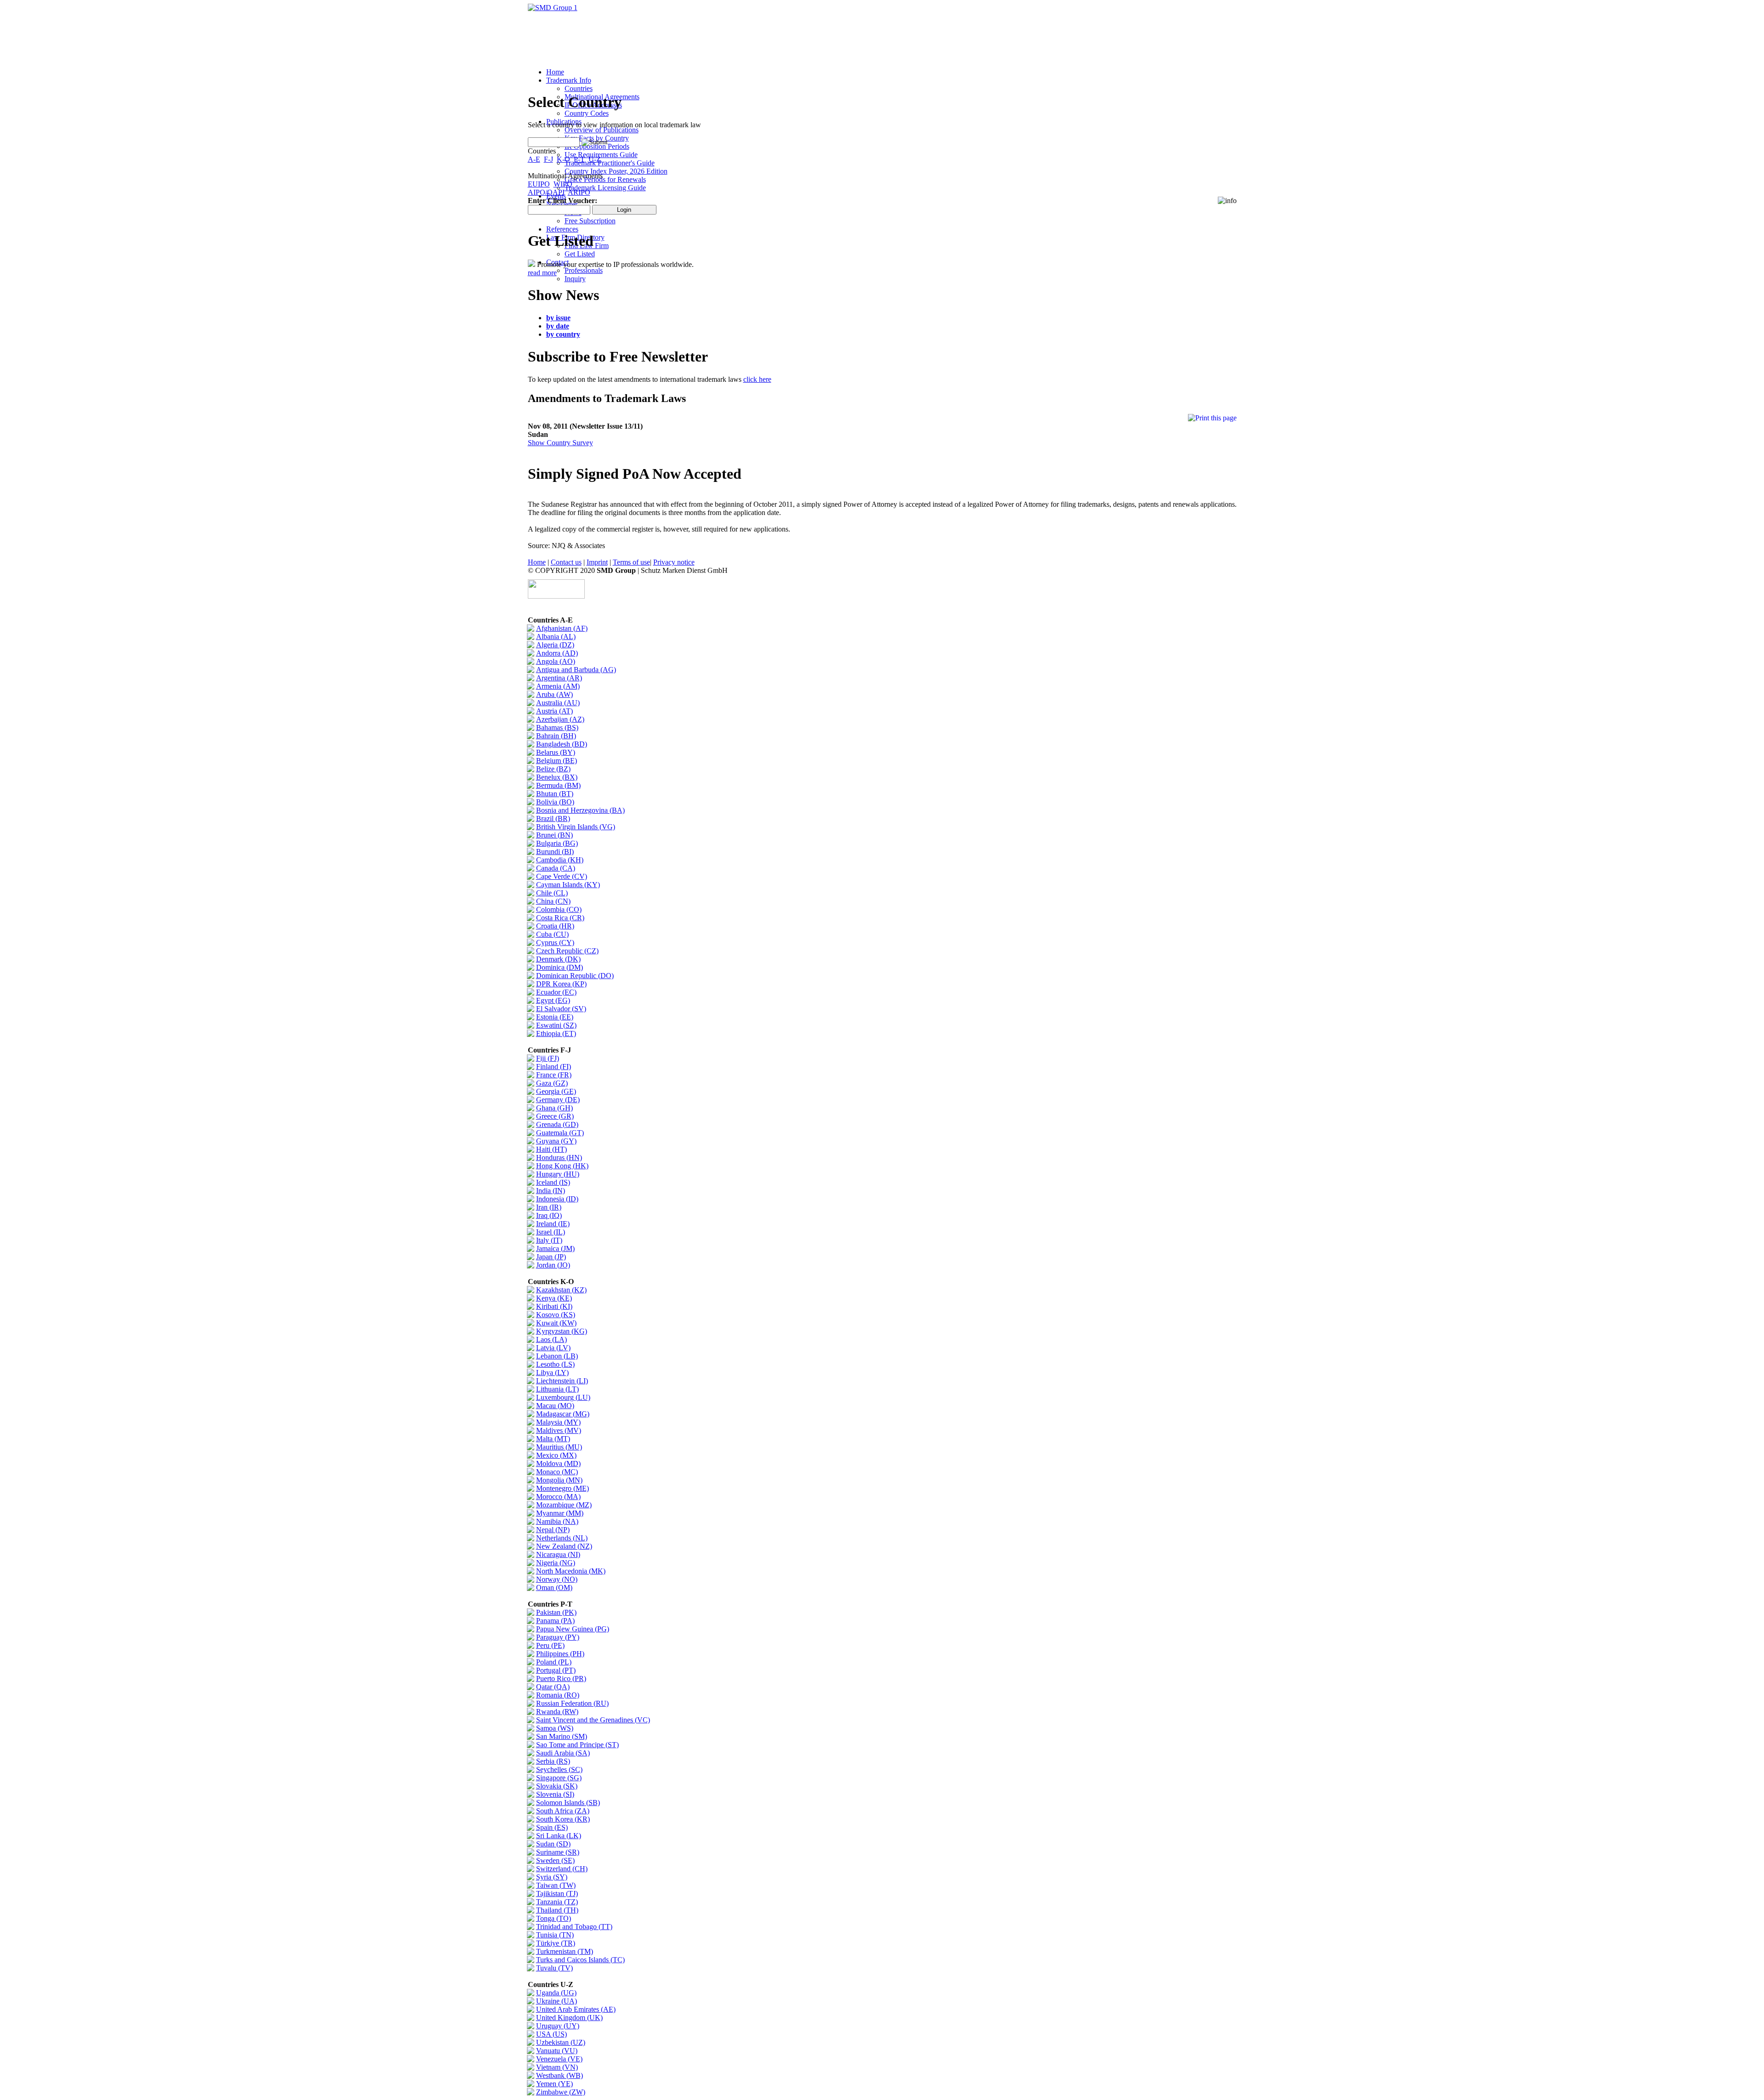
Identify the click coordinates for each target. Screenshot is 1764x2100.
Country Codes (587, 113)
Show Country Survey (560, 443)
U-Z (595, 159)
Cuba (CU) (552, 934)
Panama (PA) (555, 1621)
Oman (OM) (554, 1588)
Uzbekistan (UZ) (561, 2042)
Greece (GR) (555, 1116)
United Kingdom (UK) (569, 2018)
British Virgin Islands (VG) (576, 827)
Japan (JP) (551, 1257)
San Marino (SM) (562, 1736)
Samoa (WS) (555, 1728)
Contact (557, 262)
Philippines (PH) (560, 1654)
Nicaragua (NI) (558, 1554)
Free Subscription (590, 221)
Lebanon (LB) (557, 1356)
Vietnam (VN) (557, 2067)
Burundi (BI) (555, 852)
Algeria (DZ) (555, 645)
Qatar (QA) (553, 1687)
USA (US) (551, 2034)
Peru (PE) (550, 1645)
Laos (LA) (551, 1339)
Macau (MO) (555, 1406)
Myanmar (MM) (560, 1513)
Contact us (566, 562)
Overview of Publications (602, 130)
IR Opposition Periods (597, 146)
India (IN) (551, 1191)
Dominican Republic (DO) (575, 976)
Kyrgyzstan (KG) (562, 1331)
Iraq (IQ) (549, 1215)
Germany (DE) (558, 1100)
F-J (548, 159)
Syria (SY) (552, 1877)
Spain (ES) (552, 1827)
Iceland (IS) (553, 1182)
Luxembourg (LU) (563, 1397)
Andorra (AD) (557, 653)
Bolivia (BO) (555, 802)
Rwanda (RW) (557, 1712)
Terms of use (631, 562)
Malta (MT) (553, 1439)
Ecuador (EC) (556, 992)
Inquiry (575, 279)
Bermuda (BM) (558, 785)
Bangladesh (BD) (562, 744)
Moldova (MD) (558, 1463)
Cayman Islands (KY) (568, 885)
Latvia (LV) (553, 1348)
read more (542, 273)
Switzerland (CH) (562, 1869)
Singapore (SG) (559, 1778)
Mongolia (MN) (559, 1480)
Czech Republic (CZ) (567, 951)
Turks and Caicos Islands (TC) (580, 1960)
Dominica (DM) (560, 967)
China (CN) (553, 901)
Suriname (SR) (558, 1852)
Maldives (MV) (559, 1430)
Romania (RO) (558, 1695)
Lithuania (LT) (557, 1389)
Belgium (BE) (557, 761)
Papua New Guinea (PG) (573, 1629)
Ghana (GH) (554, 1108)
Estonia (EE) (555, 1017)
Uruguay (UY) (558, 2026)
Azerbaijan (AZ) (560, 719)
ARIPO (579, 192)
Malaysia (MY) (558, 1422)
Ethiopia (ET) (556, 1033)
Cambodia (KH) (560, 860)
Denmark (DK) (558, 959)
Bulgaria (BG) (557, 843)
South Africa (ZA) (563, 1811)
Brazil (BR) (553, 818)
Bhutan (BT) (555, 794)
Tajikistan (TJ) (557, 1893)
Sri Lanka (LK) (559, 1836)
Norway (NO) (557, 1579)
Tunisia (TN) (555, 1935)
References (562, 229)
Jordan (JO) (553, 1265)
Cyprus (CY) (555, 942)
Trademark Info (569, 80)
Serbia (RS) (553, 1761)
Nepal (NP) (553, 1530)
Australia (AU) (558, 703)
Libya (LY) (552, 1373)
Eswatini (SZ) (556, 1025)
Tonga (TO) (554, 1918)
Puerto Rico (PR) (561, 1678)
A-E (534, 159)
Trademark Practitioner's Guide (610, 163)
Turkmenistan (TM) (565, 1951)
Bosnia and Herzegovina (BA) (580, 810)
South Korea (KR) (563, 1819)
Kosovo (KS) (556, 1315)
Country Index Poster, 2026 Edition (616, 171)
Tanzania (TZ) (557, 1902)
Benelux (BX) (557, 777)
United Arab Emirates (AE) (576, 2009)
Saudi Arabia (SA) (563, 1753)
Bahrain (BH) (556, 736)
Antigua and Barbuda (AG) (576, 670)
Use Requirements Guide (601, 155)
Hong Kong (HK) (562, 1166)
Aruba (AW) (554, 694)
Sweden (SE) (555, 1860)
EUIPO (539, 184)
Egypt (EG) (553, 1000)
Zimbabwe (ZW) (561, 2092)
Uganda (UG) (556, 1993)
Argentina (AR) (559, 678)
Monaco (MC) (557, 1472)
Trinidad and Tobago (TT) (574, 1927)
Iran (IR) (549, 1207)
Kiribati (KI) (554, 1306)
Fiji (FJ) (548, 1058)
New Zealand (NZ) (564, 1546)
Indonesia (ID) (557, 1199)
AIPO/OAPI (546, 192)
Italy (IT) (549, 1240)
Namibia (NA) (557, 1521)
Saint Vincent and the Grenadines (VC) (593, 1720)
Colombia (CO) (559, 909)
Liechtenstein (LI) (562, 1381)
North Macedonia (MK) (571, 1571)
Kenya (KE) (554, 1298)
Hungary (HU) (558, 1174)
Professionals (584, 270)
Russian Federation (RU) (572, 1703)
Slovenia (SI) (555, 1794)
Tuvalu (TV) (554, 1968)
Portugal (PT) (556, 1670)
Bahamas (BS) (557, 727)
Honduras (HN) (559, 1158)
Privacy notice (674, 562)
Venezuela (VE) (559, 2059)
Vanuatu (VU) (557, 2051)
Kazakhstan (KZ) (561, 1290)
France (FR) (554, 1075)
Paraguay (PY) (558, 1637)
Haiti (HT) (551, 1149)
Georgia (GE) (556, 1091)
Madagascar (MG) (563, 1414)
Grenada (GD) (557, 1124)
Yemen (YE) (554, 2084)
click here (757, 379)
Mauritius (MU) (559, 1447)
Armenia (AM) (558, 686)
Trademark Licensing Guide (605, 188)
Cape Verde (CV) (562, 876)
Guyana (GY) (556, 1141)
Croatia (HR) (555, 926)
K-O (563, 159)
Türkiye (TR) (556, 1943)
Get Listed (580, 254)
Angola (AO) (556, 661)
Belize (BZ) (553, 769)
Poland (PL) (554, 1662)
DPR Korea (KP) (561, 984)
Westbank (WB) (560, 2075)
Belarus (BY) (556, 752)
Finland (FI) (554, 1067)
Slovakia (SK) (557, 1786)
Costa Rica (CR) (560, 918)
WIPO (563, 184)
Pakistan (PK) (556, 1612)
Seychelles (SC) (559, 1769)
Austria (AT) (554, 711)
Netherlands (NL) (562, 1538)
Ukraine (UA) (557, 2001)
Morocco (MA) (558, 1497)
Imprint (597, 562)
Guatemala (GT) (560, 1133)
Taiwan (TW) (556, 1885)
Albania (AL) (556, 637)
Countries (579, 88)
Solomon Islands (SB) (568, 1803)
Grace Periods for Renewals (605, 179)
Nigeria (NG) (556, 1563)
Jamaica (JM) (555, 1248)
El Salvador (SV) (561, 1009)
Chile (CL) (552, 893)
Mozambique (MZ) (564, 1505)
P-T (579, 159)
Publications (564, 122)
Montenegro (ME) (563, 1488)
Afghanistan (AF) (562, 628)
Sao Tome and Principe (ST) (577, 1745)
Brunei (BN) (554, 835)
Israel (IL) (551, 1232)
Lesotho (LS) (555, 1364)
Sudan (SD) (553, 1844)
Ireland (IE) (553, 1224)
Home (555, 72)
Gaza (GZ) (552, 1083)
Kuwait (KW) (556, 1323)
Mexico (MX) (556, 1455)
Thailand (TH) (557, 1910)
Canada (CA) (556, 868)
